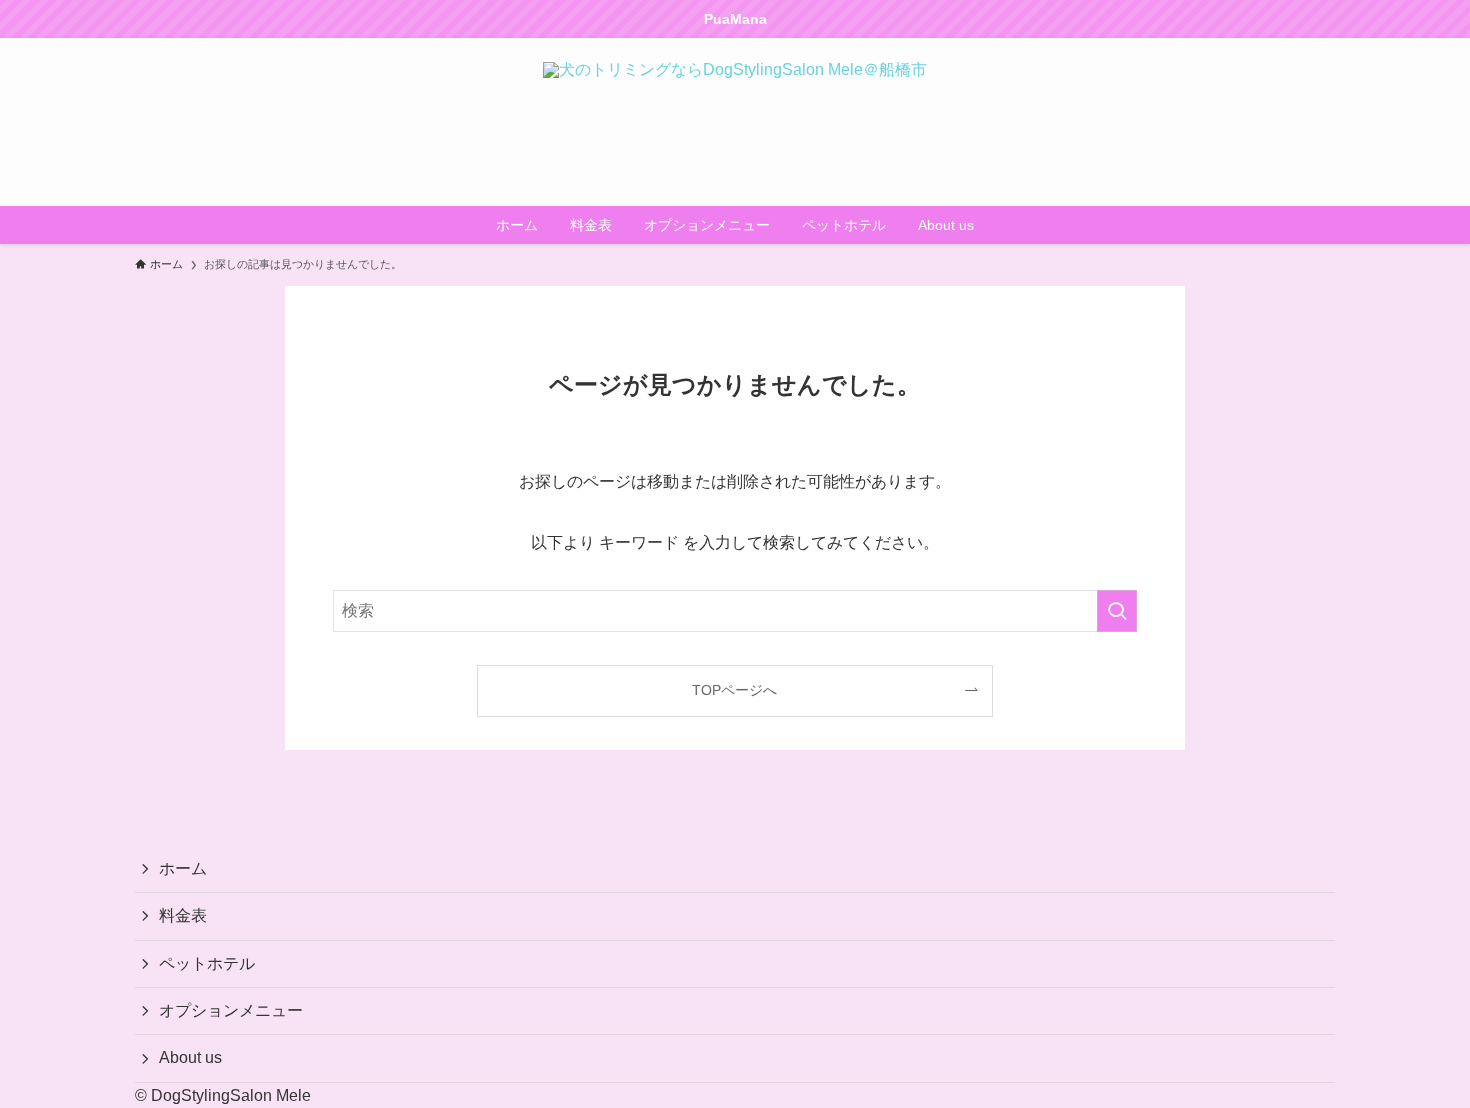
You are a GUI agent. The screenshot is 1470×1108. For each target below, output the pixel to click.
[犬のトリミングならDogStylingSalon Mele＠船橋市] (735, 122)
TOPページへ (734, 690)
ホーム (183, 868)
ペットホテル (207, 963)
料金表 (183, 915)
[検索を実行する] (1117, 611)
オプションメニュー (231, 1010)
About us (190, 1057)
